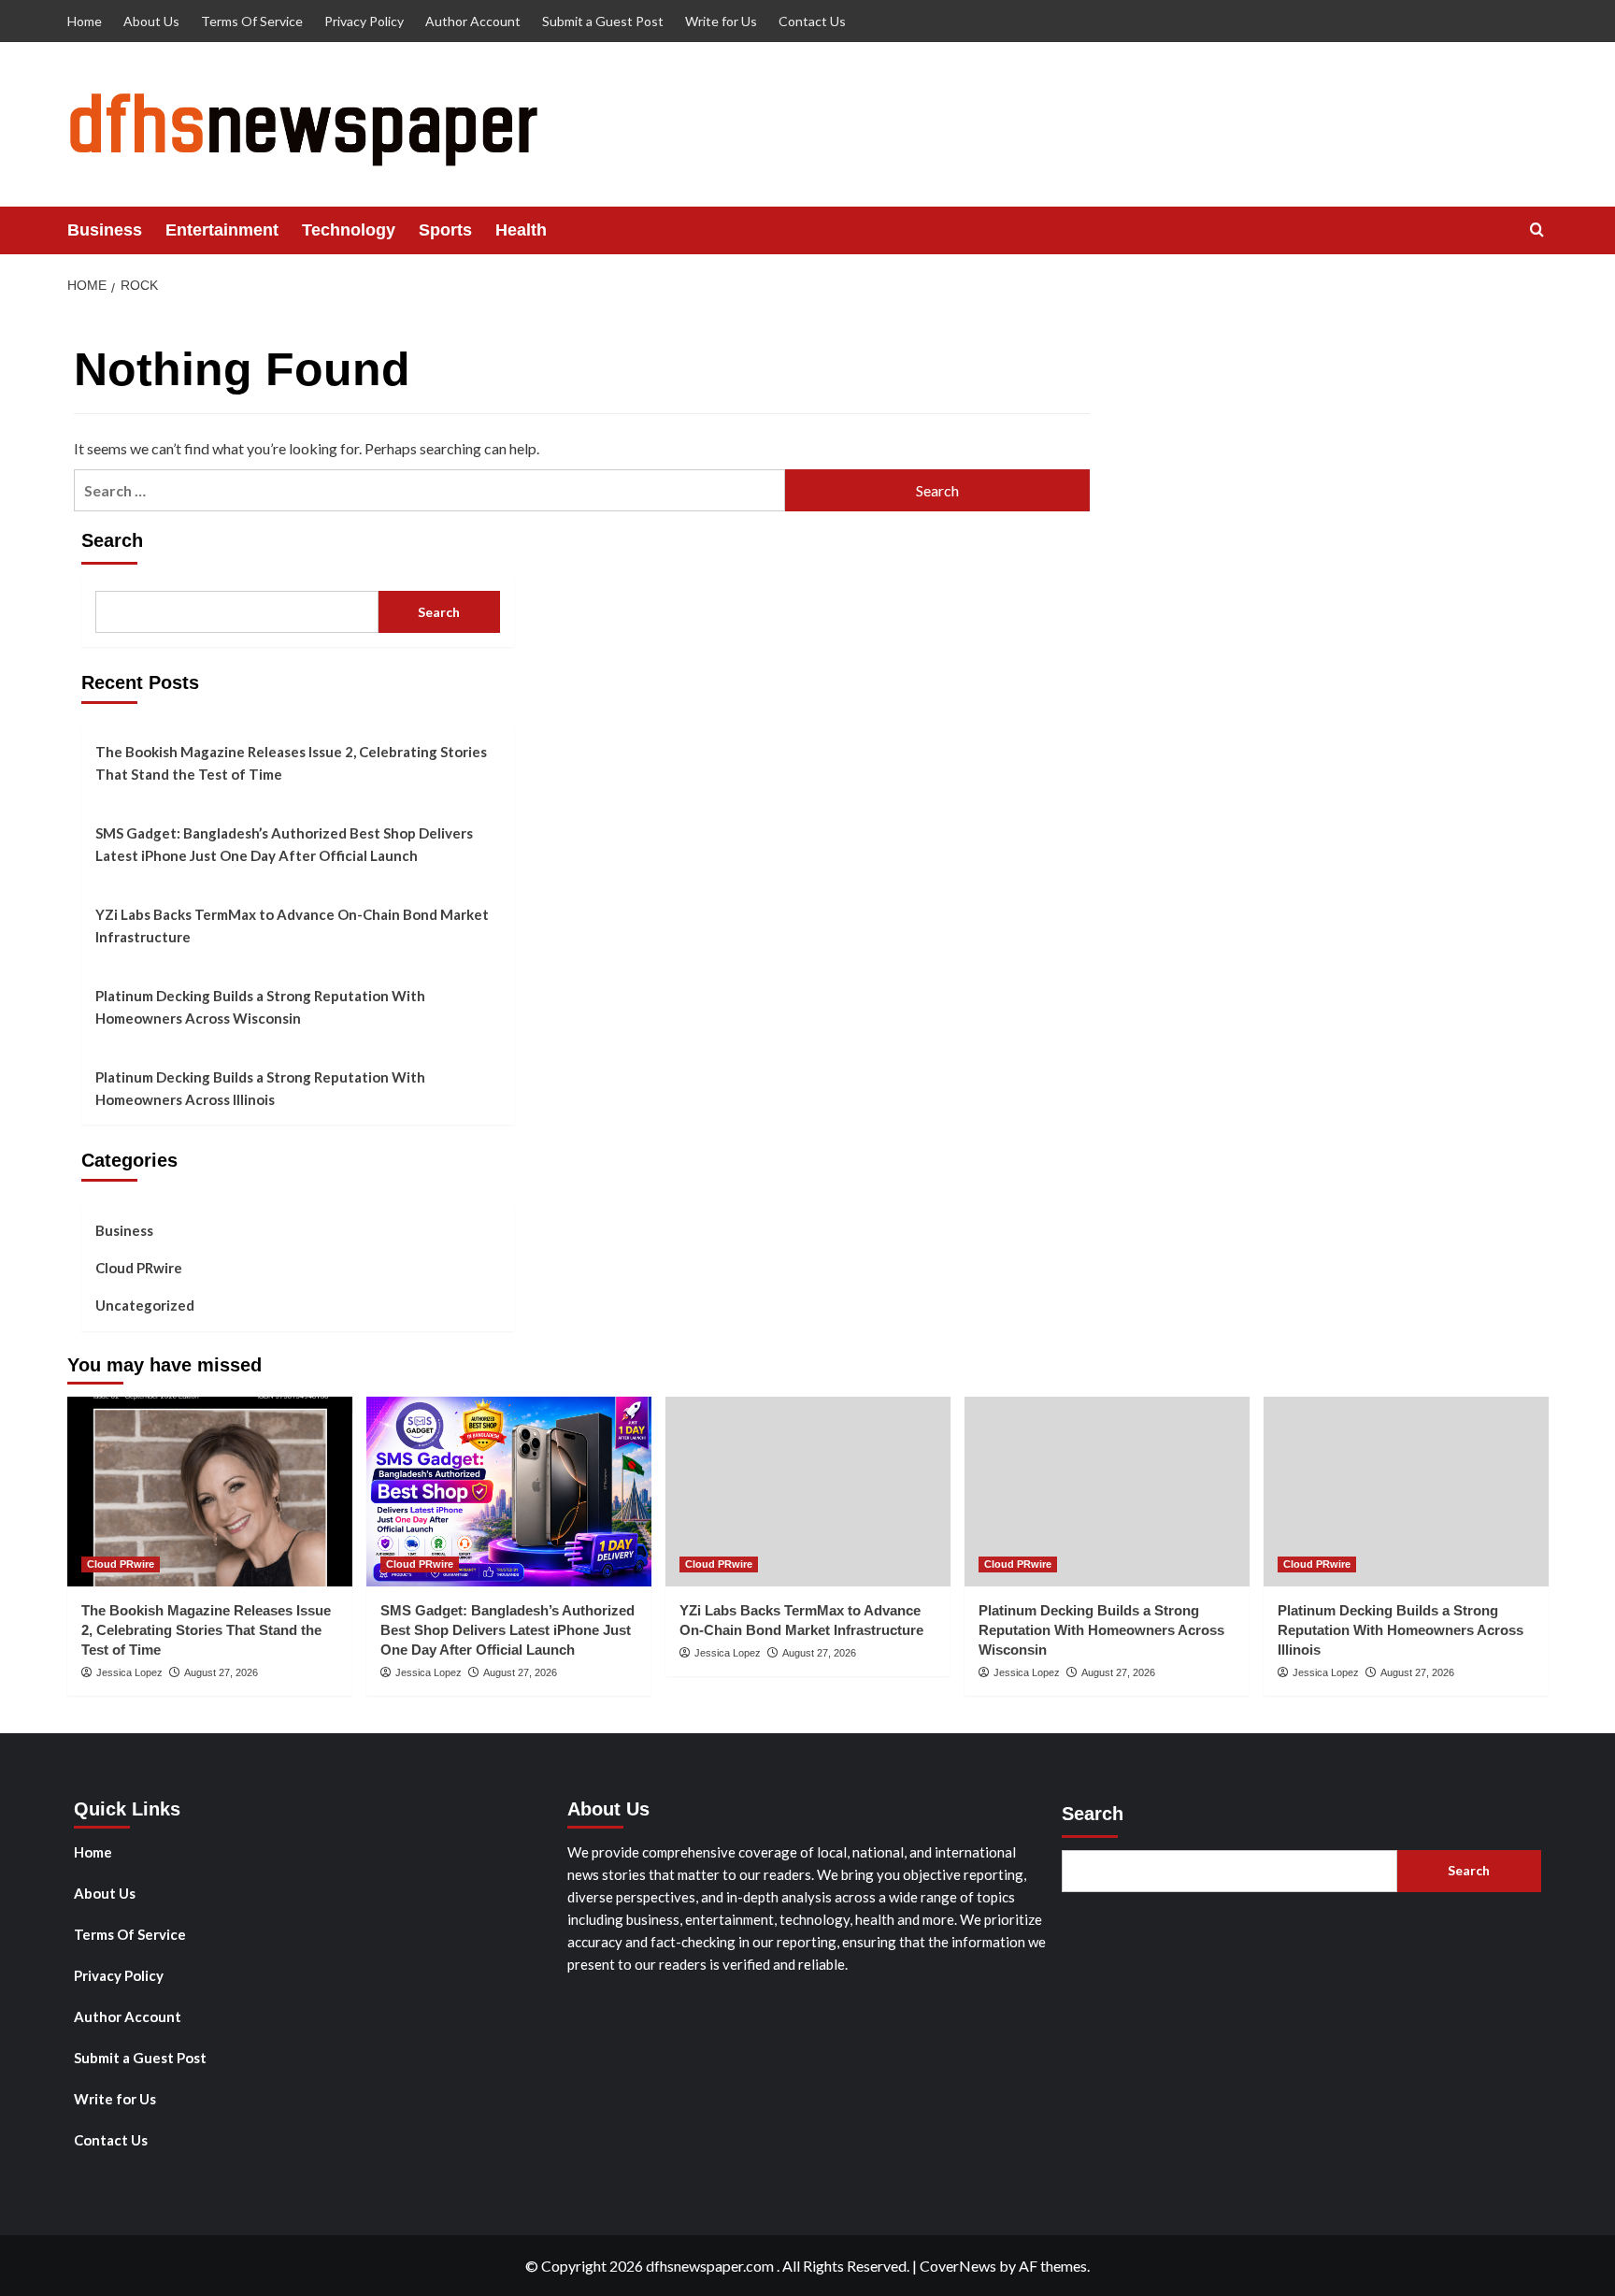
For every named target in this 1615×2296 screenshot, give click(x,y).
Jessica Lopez (129, 1672)
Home (85, 21)
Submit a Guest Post (603, 21)
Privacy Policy (364, 21)
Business (105, 230)
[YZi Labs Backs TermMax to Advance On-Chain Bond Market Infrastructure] (808, 1492)
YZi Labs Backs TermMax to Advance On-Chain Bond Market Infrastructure (292, 926)
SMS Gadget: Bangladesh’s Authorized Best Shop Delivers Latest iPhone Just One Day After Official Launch (284, 844)
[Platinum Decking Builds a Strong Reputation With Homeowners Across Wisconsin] (1107, 1492)
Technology (349, 230)
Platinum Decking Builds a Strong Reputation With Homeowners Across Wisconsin (260, 1007)
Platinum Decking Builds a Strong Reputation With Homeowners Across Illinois (260, 1088)
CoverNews (958, 2266)
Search (112, 540)
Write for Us (721, 21)
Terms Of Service (252, 21)
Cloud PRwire (139, 1268)
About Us (151, 21)
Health (521, 230)
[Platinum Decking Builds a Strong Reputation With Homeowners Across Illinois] (1406, 1492)
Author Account (473, 21)
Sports (445, 230)
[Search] (1537, 230)
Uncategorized (145, 1305)
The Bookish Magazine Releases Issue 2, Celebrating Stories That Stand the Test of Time (291, 763)
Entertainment (222, 230)
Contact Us (812, 21)
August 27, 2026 (221, 1672)
